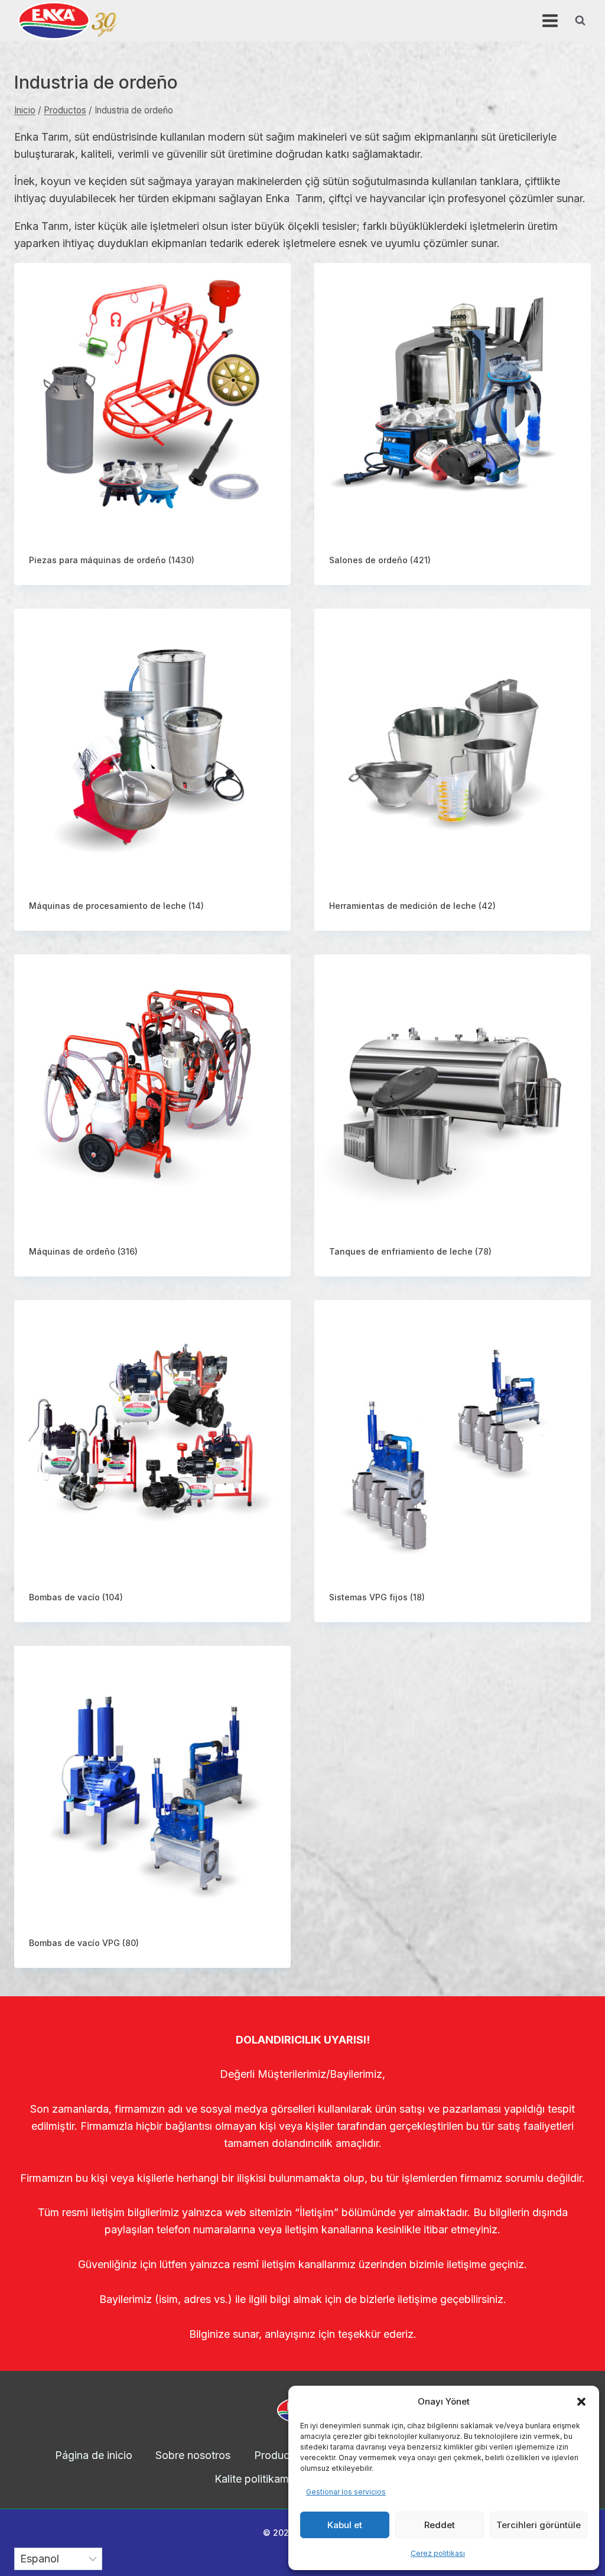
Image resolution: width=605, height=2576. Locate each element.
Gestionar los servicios (346, 2492)
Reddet (440, 2525)
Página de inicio (94, 2455)
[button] (581, 2402)
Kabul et (345, 2525)
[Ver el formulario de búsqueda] (580, 21)
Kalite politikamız (256, 2479)
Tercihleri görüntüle (539, 2525)
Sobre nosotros (193, 2455)
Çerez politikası (438, 2553)
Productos (279, 2455)
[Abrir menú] (550, 20)
